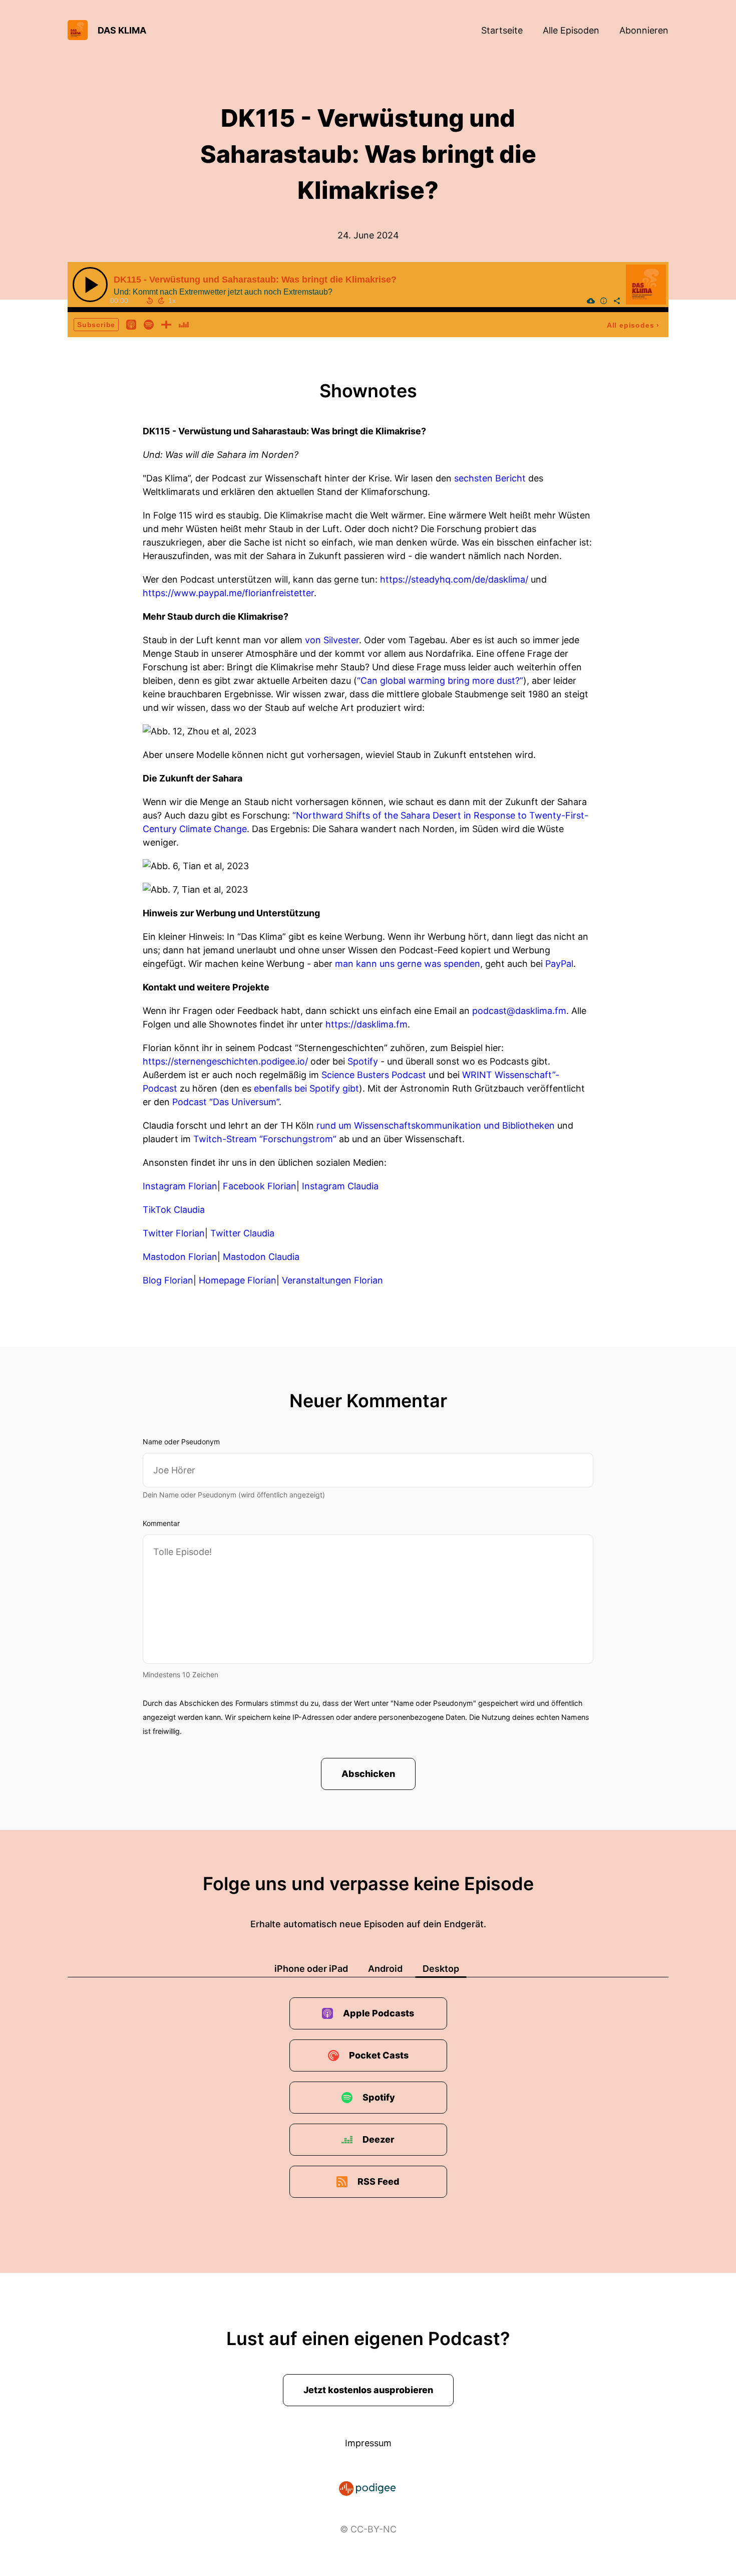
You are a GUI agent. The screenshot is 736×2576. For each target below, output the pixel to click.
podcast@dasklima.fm (519, 1011)
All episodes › (633, 325)
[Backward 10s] (150, 301)
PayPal (559, 964)
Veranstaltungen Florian (332, 1280)
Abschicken (368, 1774)
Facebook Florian (260, 1186)
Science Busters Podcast (374, 1075)
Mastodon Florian (180, 1257)
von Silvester (332, 640)
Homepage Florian (238, 1280)
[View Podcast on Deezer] (184, 324)
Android (385, 1969)
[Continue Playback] (90, 285)
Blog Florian (168, 1280)
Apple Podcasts (379, 2013)
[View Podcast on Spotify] (149, 324)
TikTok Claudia (174, 1210)
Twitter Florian (174, 1233)
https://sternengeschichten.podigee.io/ (225, 1061)
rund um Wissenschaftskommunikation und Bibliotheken (436, 1125)
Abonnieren (644, 30)
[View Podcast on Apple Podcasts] (131, 324)
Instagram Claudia (340, 1186)
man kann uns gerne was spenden (408, 964)
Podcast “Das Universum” (226, 1102)
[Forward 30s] (161, 301)
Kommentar (161, 1523)
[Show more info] (604, 301)
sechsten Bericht (490, 478)
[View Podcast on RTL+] (166, 324)
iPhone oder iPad (311, 1969)
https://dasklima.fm (366, 1024)
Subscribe (96, 325)
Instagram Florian (180, 1186)
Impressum (368, 2443)
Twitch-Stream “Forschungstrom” (265, 1139)
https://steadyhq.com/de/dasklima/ (454, 579)
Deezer (379, 2139)
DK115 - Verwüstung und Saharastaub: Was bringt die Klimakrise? (255, 280)
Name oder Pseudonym (181, 1442)
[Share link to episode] (617, 301)
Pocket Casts (379, 2055)
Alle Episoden (571, 30)
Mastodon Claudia (261, 1257)
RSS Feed (379, 2181)
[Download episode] (591, 301)
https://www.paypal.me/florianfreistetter (228, 593)
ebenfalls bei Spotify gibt (306, 1088)
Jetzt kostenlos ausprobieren (368, 2390)
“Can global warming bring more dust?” (440, 681)
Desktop (441, 1969)
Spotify (363, 1061)
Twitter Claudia (242, 1233)
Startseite (502, 30)
